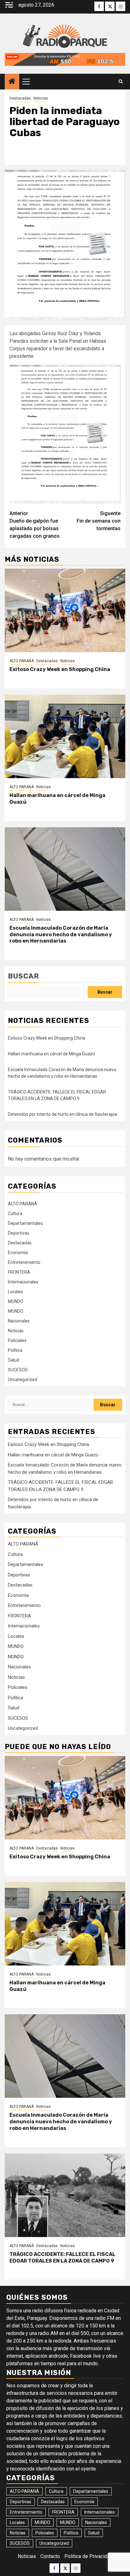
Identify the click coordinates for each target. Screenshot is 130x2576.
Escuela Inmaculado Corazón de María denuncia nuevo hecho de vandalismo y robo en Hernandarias (61, 935)
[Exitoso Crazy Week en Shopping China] (65, 610)
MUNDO (16, 1301)
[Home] (12, 82)
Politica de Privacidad (89, 2556)
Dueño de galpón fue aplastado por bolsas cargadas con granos (35, 525)
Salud (14, 1360)
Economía (18, 1253)
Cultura (15, 1213)
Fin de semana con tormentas (99, 521)
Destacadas (20, 98)
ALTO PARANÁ (22, 661)
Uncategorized (23, 1380)
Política (15, 1350)
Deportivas (19, 1233)
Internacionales (23, 1282)
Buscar (24, 976)
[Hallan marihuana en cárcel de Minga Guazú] (65, 736)
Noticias (41, 98)
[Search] (121, 82)
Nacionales (19, 1321)
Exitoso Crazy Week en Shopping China (60, 669)
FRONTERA (19, 1272)
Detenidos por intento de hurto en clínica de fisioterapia (62, 1114)
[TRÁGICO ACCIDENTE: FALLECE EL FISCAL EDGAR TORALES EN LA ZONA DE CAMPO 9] (65, 2195)
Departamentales (25, 1223)
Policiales (17, 1340)
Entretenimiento (24, 1262)
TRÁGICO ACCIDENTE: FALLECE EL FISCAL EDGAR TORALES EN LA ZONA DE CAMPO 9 (62, 2258)
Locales (15, 1292)
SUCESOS (18, 1370)
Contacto (50, 2556)
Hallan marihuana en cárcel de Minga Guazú (51, 1054)
